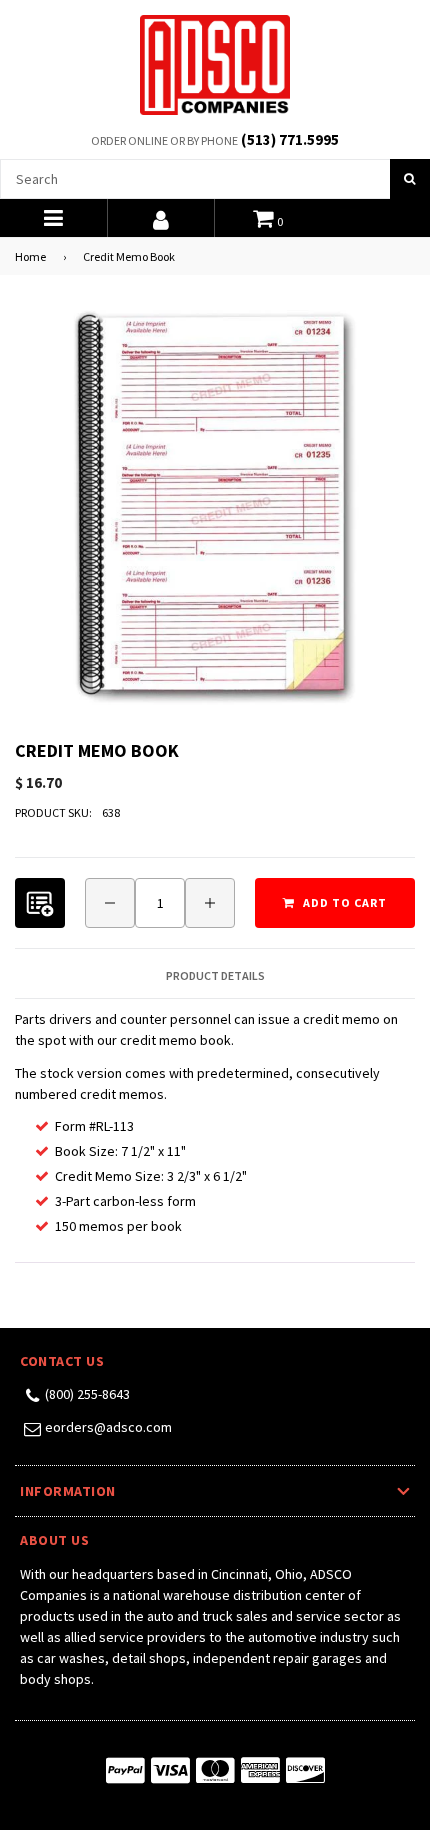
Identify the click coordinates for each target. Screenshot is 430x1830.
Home (30, 256)
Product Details (215, 976)
